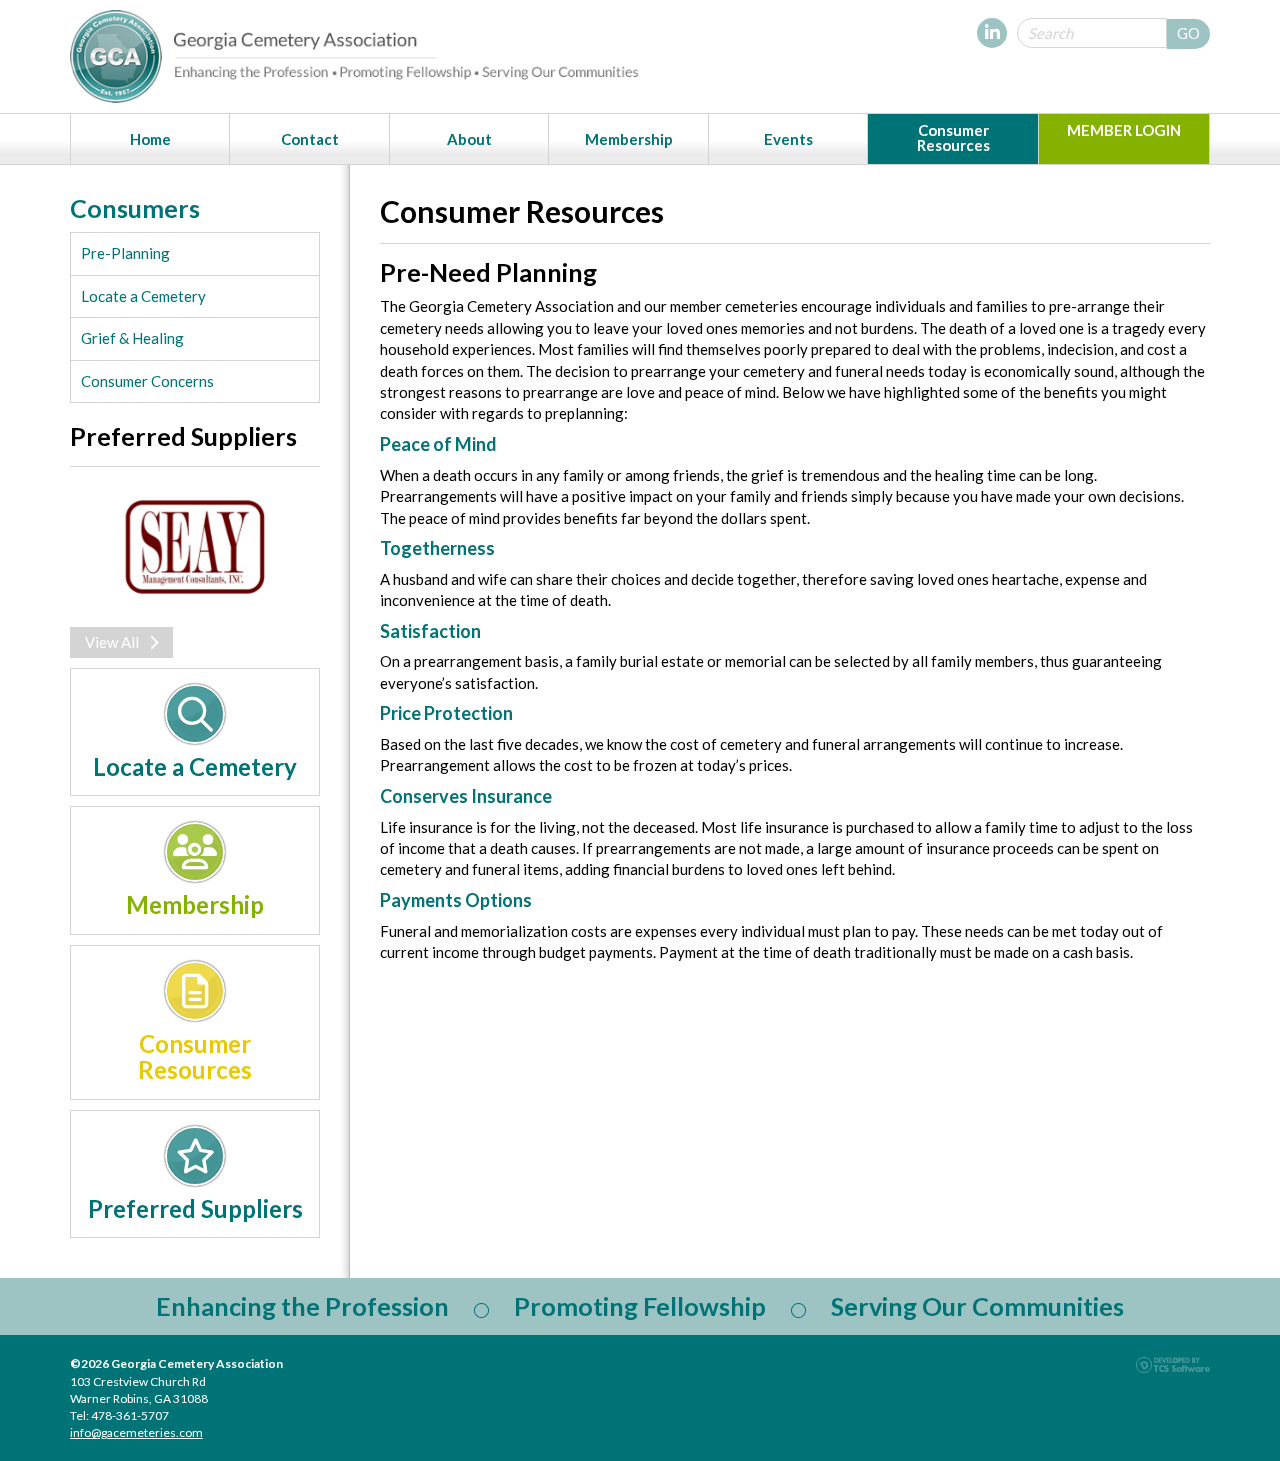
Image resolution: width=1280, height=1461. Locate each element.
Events (788, 139)
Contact (310, 139)
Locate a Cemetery (143, 296)
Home (150, 139)
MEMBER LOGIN (1124, 130)
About (469, 139)
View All (112, 642)
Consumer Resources (953, 137)
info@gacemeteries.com (136, 1432)
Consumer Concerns (147, 381)
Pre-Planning (125, 253)
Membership (629, 139)
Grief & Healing (132, 338)
